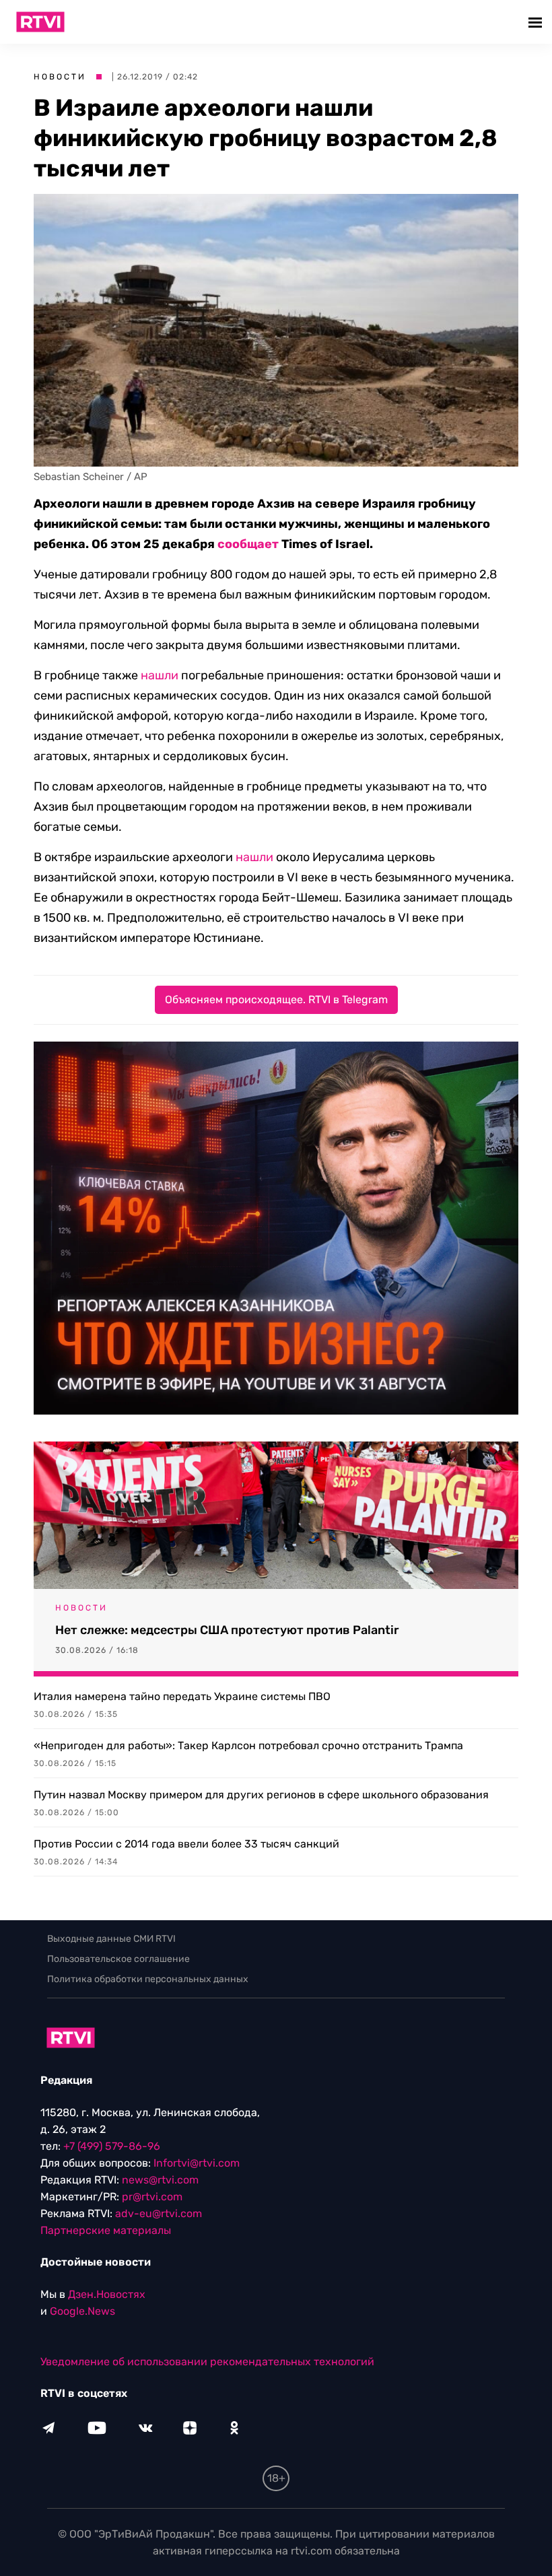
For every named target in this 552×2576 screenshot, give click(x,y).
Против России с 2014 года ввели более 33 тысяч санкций (186, 1844)
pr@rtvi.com (152, 2197)
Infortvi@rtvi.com (197, 2163)
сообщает (248, 544)
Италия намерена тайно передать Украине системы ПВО (182, 1696)
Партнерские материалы (106, 2230)
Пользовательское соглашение (118, 1959)
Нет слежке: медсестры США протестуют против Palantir (227, 1630)
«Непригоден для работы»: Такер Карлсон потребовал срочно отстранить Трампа (248, 1745)
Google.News (82, 2311)
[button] (537, 22)
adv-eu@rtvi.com (159, 2213)
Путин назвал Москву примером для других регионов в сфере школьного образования (261, 1795)
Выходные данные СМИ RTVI (111, 1939)
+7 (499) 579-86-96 (112, 2146)
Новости (60, 77)
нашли (160, 675)
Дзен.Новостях (107, 2294)
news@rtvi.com (160, 2180)
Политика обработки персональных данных (148, 1979)
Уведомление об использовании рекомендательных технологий (207, 2362)
